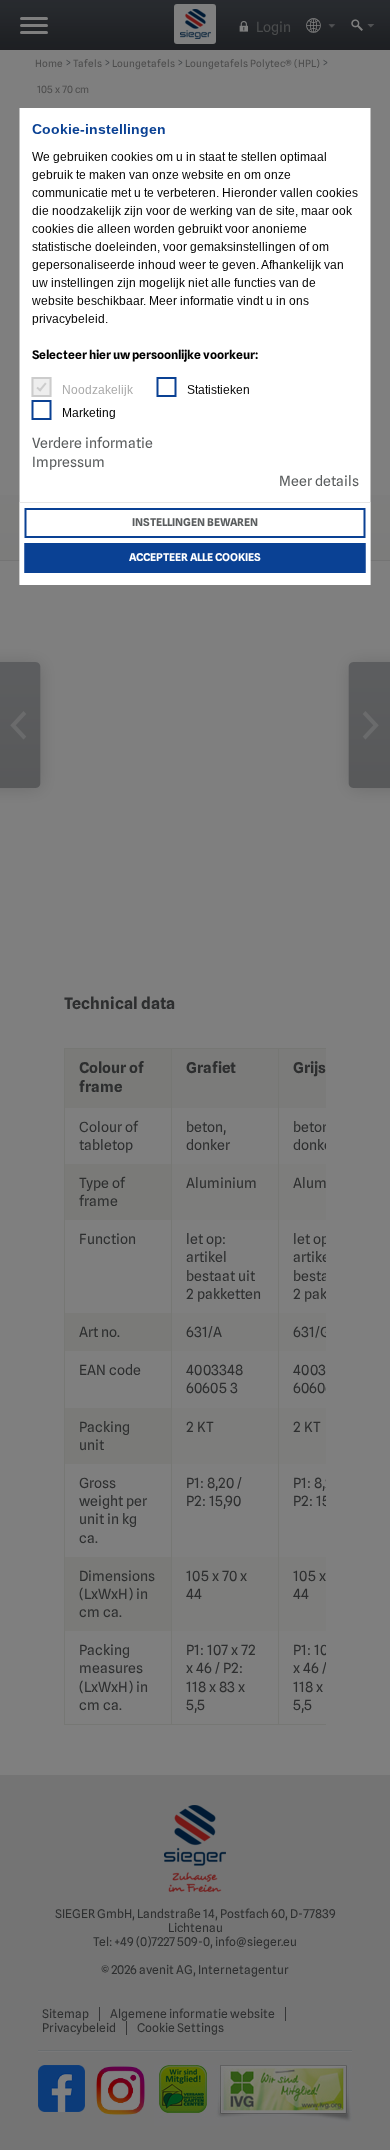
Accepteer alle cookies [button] (195, 557)
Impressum (68, 462)
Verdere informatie (92, 443)
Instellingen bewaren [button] (195, 522)
